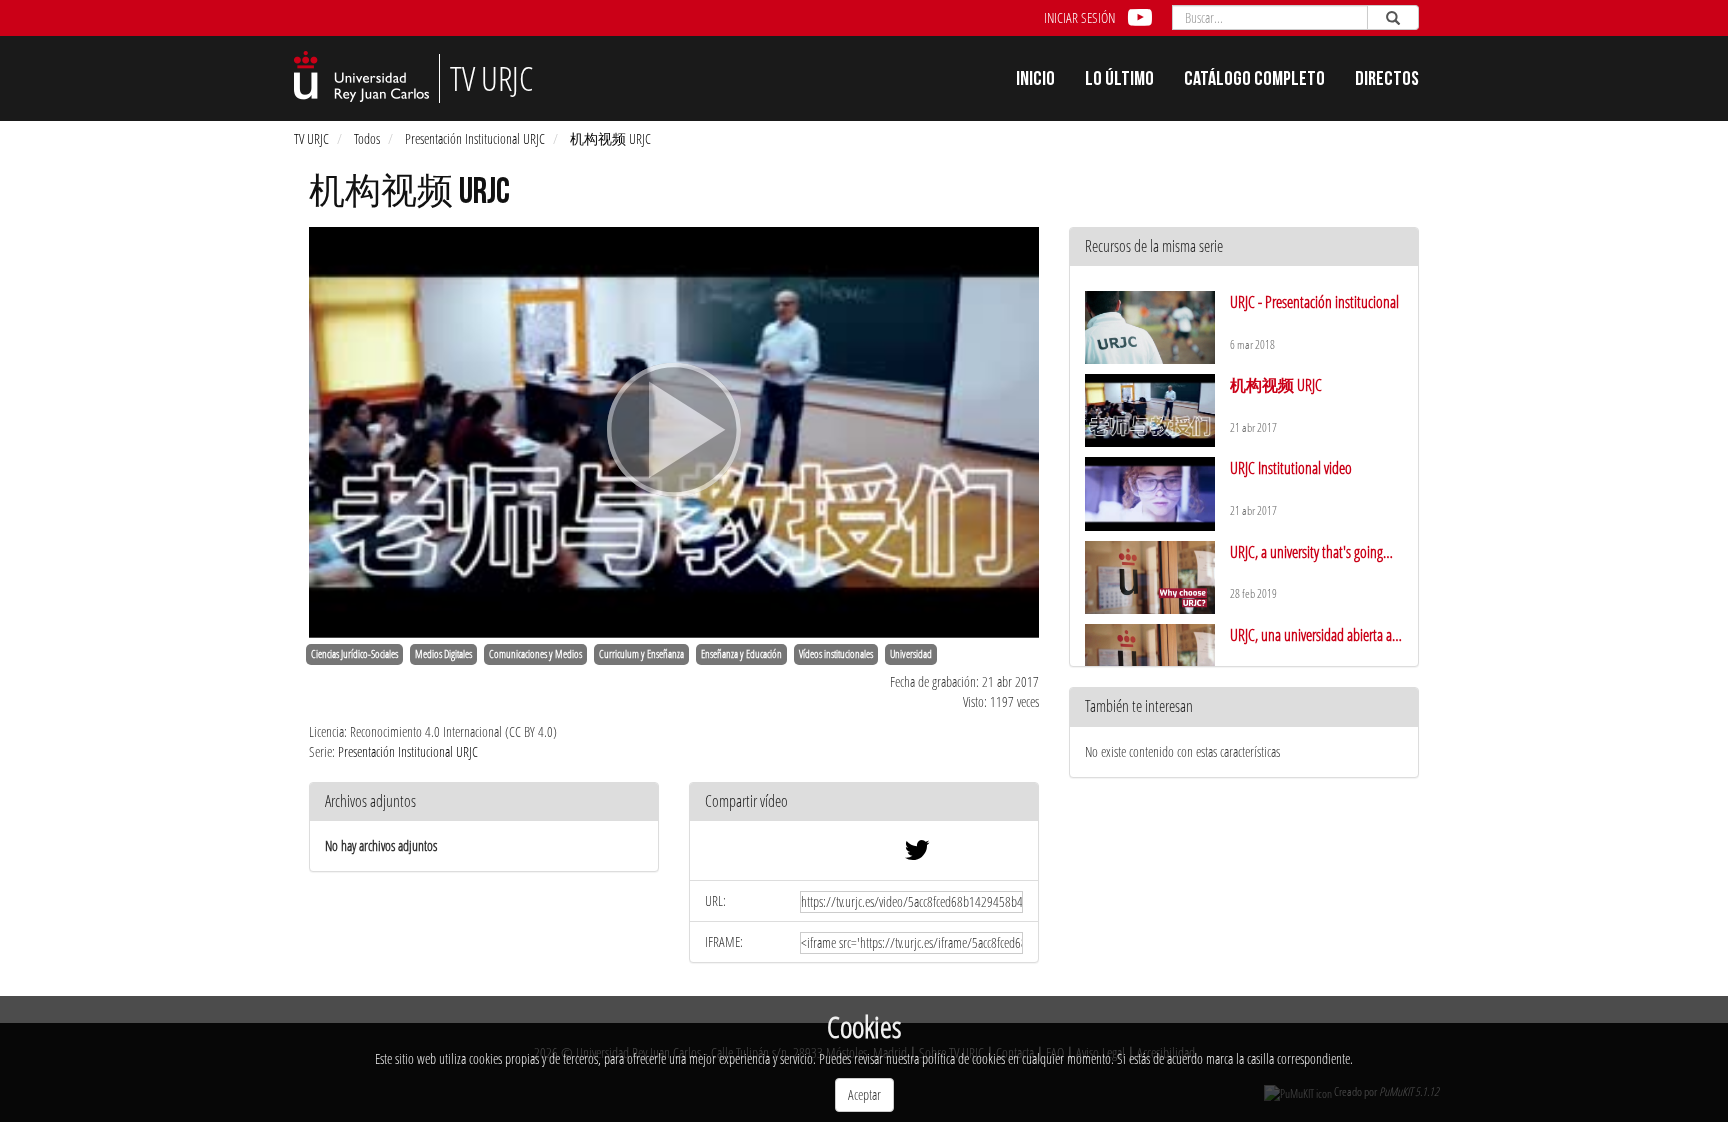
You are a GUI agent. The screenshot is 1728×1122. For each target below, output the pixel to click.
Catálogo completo (1254, 81)
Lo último (1119, 81)
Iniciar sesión (1079, 17)
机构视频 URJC (610, 138)
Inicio (1035, 81)
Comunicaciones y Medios (535, 654)
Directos (1387, 81)
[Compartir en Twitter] (917, 854)
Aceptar (864, 1094)
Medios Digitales (443, 654)
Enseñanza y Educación (741, 654)
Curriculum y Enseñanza (641, 654)
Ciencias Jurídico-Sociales (354, 654)
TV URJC (311, 138)
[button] (864, 802)
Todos (367, 138)
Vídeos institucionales (836, 654)
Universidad (911, 654)
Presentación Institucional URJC (475, 138)
